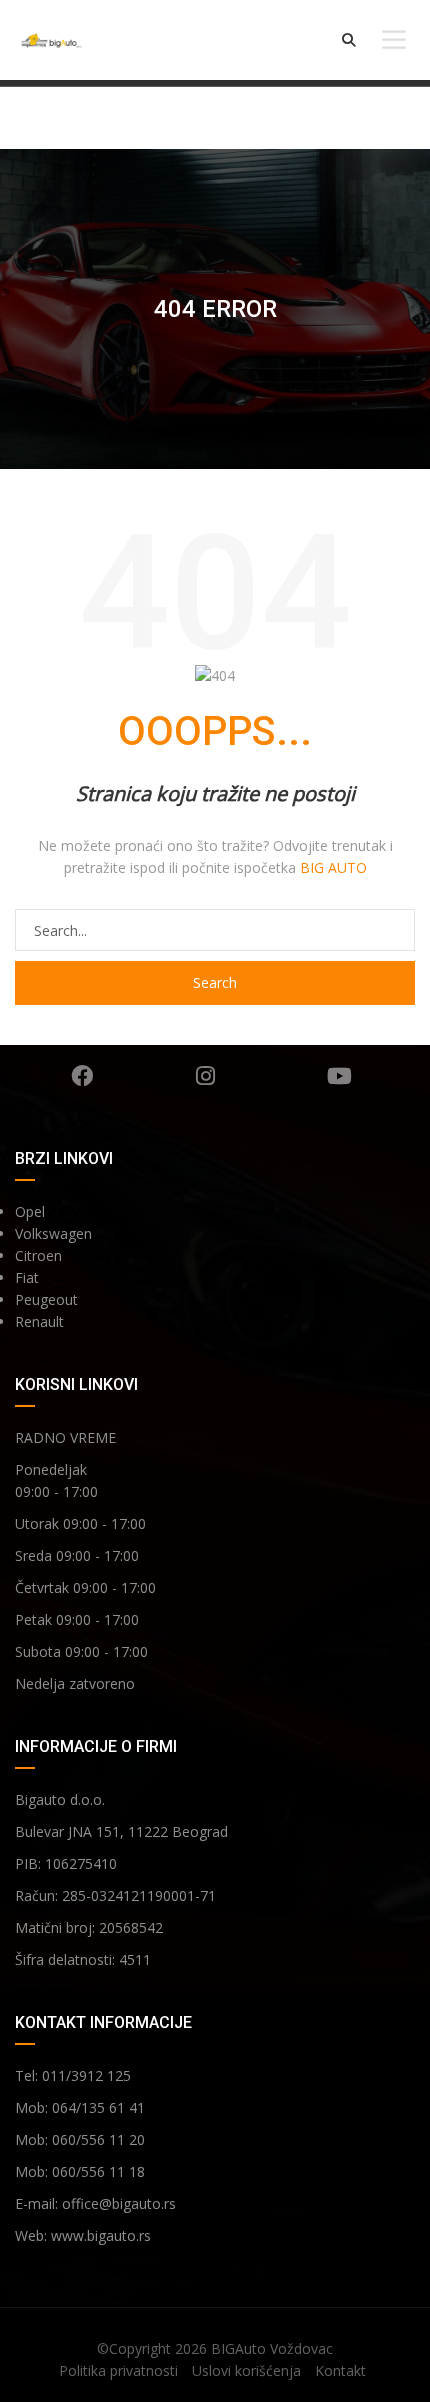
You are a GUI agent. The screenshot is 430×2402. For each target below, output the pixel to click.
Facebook (81, 1076)
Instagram (205, 1076)
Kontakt (340, 2370)
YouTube (339, 1076)
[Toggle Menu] (394, 39)
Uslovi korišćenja (246, 2370)
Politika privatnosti (118, 2370)
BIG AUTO (333, 867)
